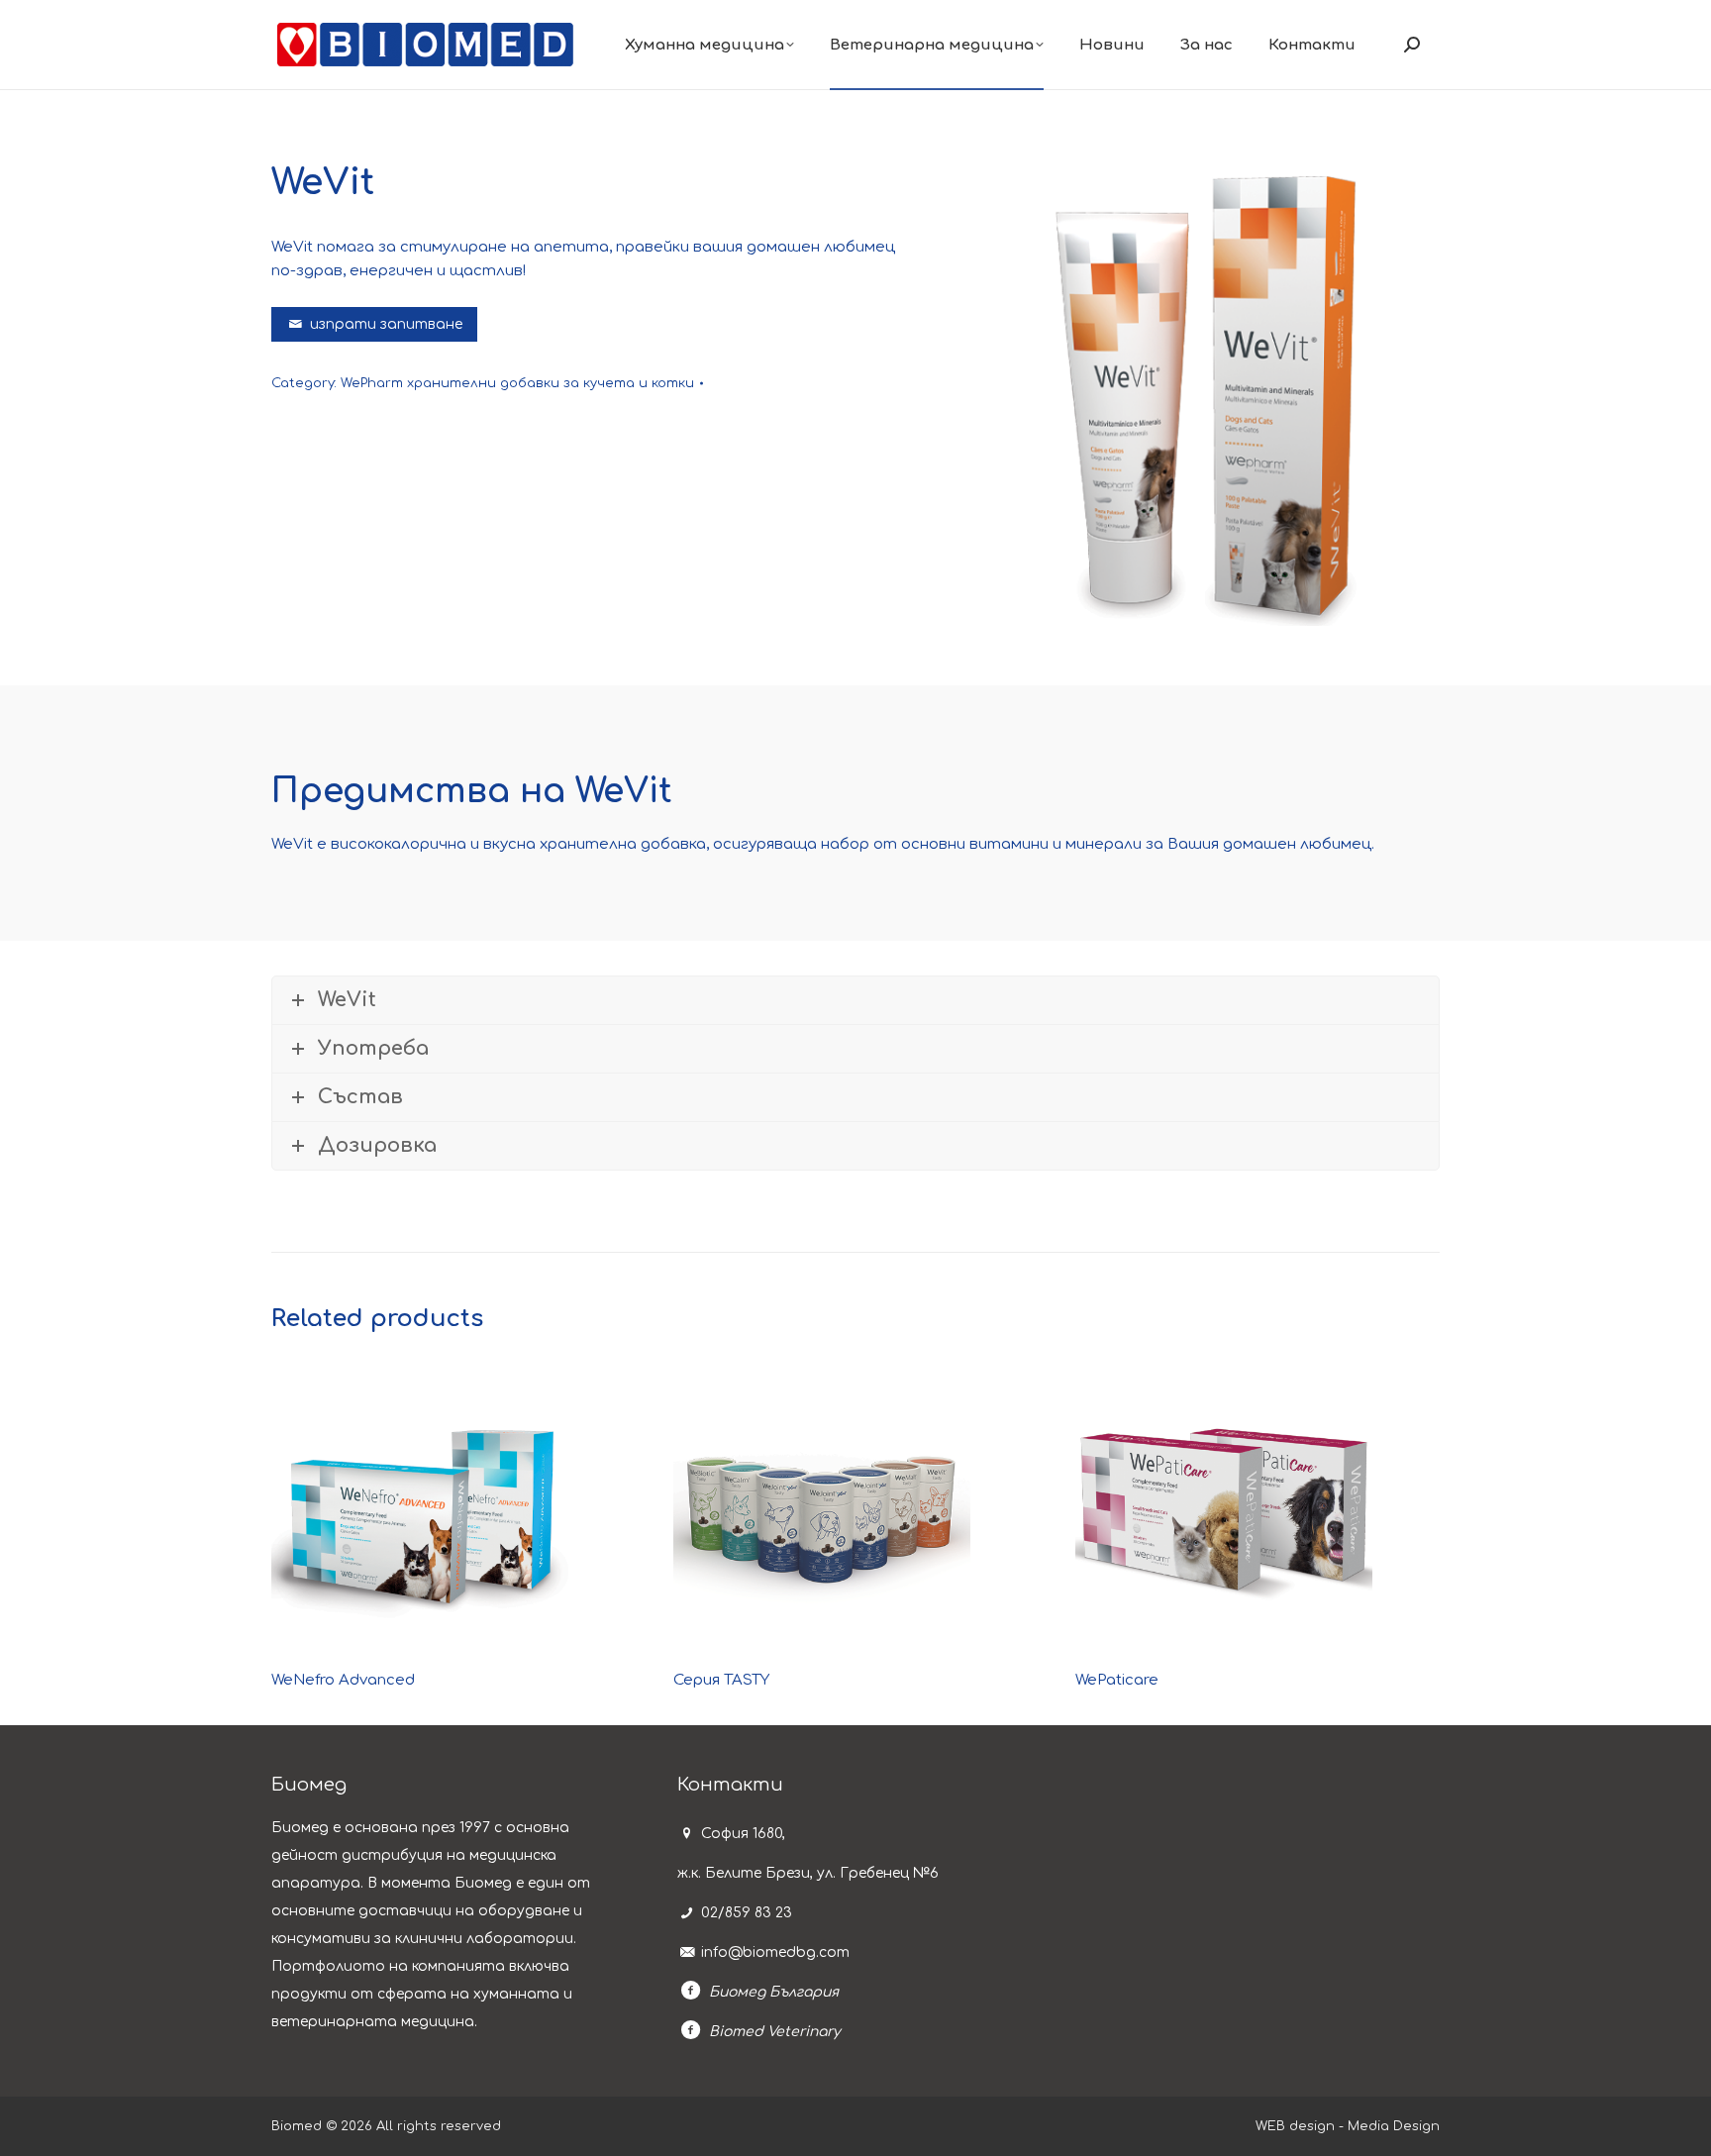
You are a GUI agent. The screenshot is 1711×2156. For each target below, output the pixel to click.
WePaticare (1117, 1680)
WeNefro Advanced (343, 1680)
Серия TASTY (721, 1680)
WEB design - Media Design (1348, 2126)
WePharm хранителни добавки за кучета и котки (517, 383)
